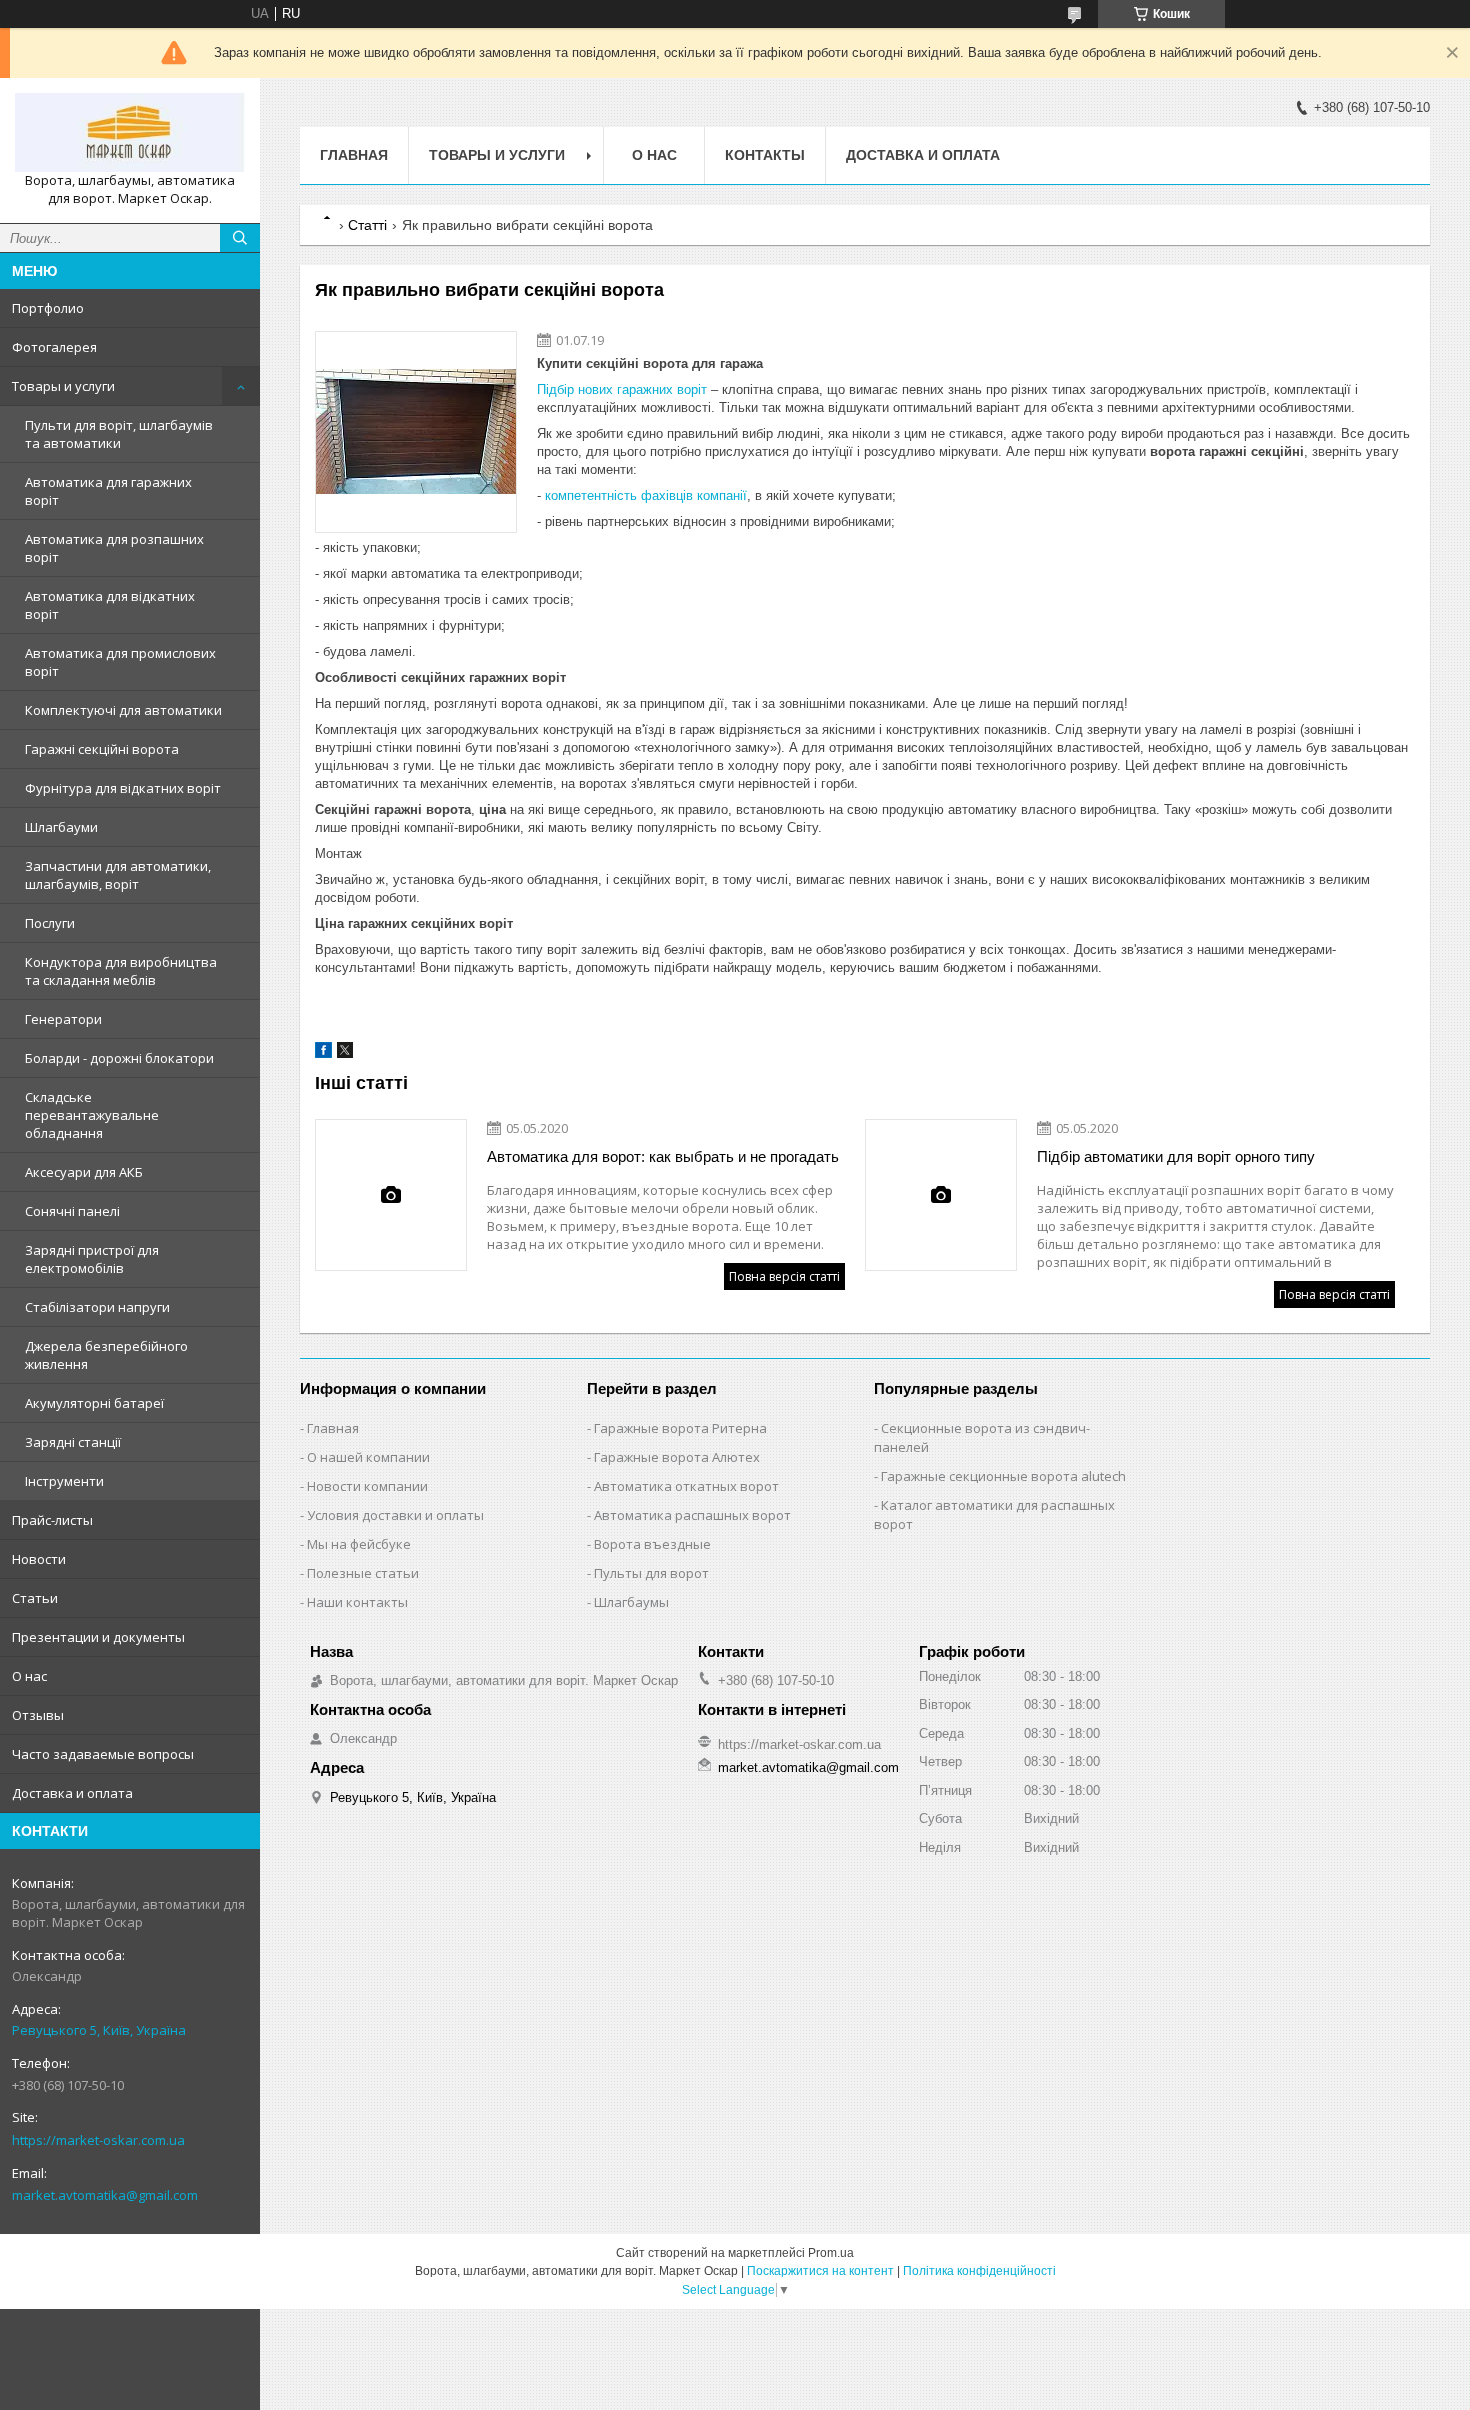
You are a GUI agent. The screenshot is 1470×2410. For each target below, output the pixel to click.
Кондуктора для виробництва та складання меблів (121, 971)
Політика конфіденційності (979, 2271)
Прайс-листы (52, 1520)
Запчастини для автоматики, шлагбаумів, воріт (118, 875)
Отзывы (38, 1715)
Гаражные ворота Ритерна (680, 1428)
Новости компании (367, 1486)
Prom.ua (831, 2253)
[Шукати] (240, 238)
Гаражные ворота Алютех (677, 1457)
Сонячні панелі (72, 1211)
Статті (367, 225)
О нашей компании (368, 1457)
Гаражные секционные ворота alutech (1003, 1476)
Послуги (50, 923)
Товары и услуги (63, 386)
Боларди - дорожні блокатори (119, 1058)
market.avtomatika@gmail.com (105, 2195)
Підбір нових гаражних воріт (624, 389)
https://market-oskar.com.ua (98, 2140)
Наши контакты (357, 1602)
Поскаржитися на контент (820, 2271)
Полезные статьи (363, 1573)
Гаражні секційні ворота (102, 749)
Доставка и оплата (72, 1793)
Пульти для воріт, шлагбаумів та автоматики (119, 434)
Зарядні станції (73, 1442)
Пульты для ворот (651, 1573)
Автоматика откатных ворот (686, 1486)
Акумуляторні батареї (94, 1403)
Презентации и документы (98, 1637)
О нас (29, 1676)
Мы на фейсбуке (359, 1544)
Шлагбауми (61, 827)
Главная (354, 155)
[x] (345, 1053)
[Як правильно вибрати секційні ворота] (416, 432)
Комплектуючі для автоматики (123, 710)
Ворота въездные (652, 1544)
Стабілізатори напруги (97, 1307)
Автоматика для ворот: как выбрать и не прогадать (663, 1156)
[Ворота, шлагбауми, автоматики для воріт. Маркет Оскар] (130, 132)
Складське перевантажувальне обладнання (92, 1115)
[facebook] (323, 1053)
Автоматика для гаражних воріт (108, 491)
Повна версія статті (784, 1276)
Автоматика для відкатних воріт (110, 605)
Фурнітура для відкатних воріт (123, 788)
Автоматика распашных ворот (692, 1515)
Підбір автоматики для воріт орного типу (1176, 1156)
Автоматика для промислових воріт (120, 662)
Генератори (63, 1019)
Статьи (35, 1598)
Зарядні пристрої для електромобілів (92, 1259)
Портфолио (48, 308)
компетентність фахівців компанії (646, 495)
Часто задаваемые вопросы (103, 1754)
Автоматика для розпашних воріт (114, 548)
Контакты (765, 155)
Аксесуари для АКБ (84, 1172)
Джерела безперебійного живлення (106, 1355)
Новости (39, 1559)
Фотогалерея (54, 347)
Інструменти (64, 1481)
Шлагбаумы (631, 1602)
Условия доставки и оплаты (395, 1515)
